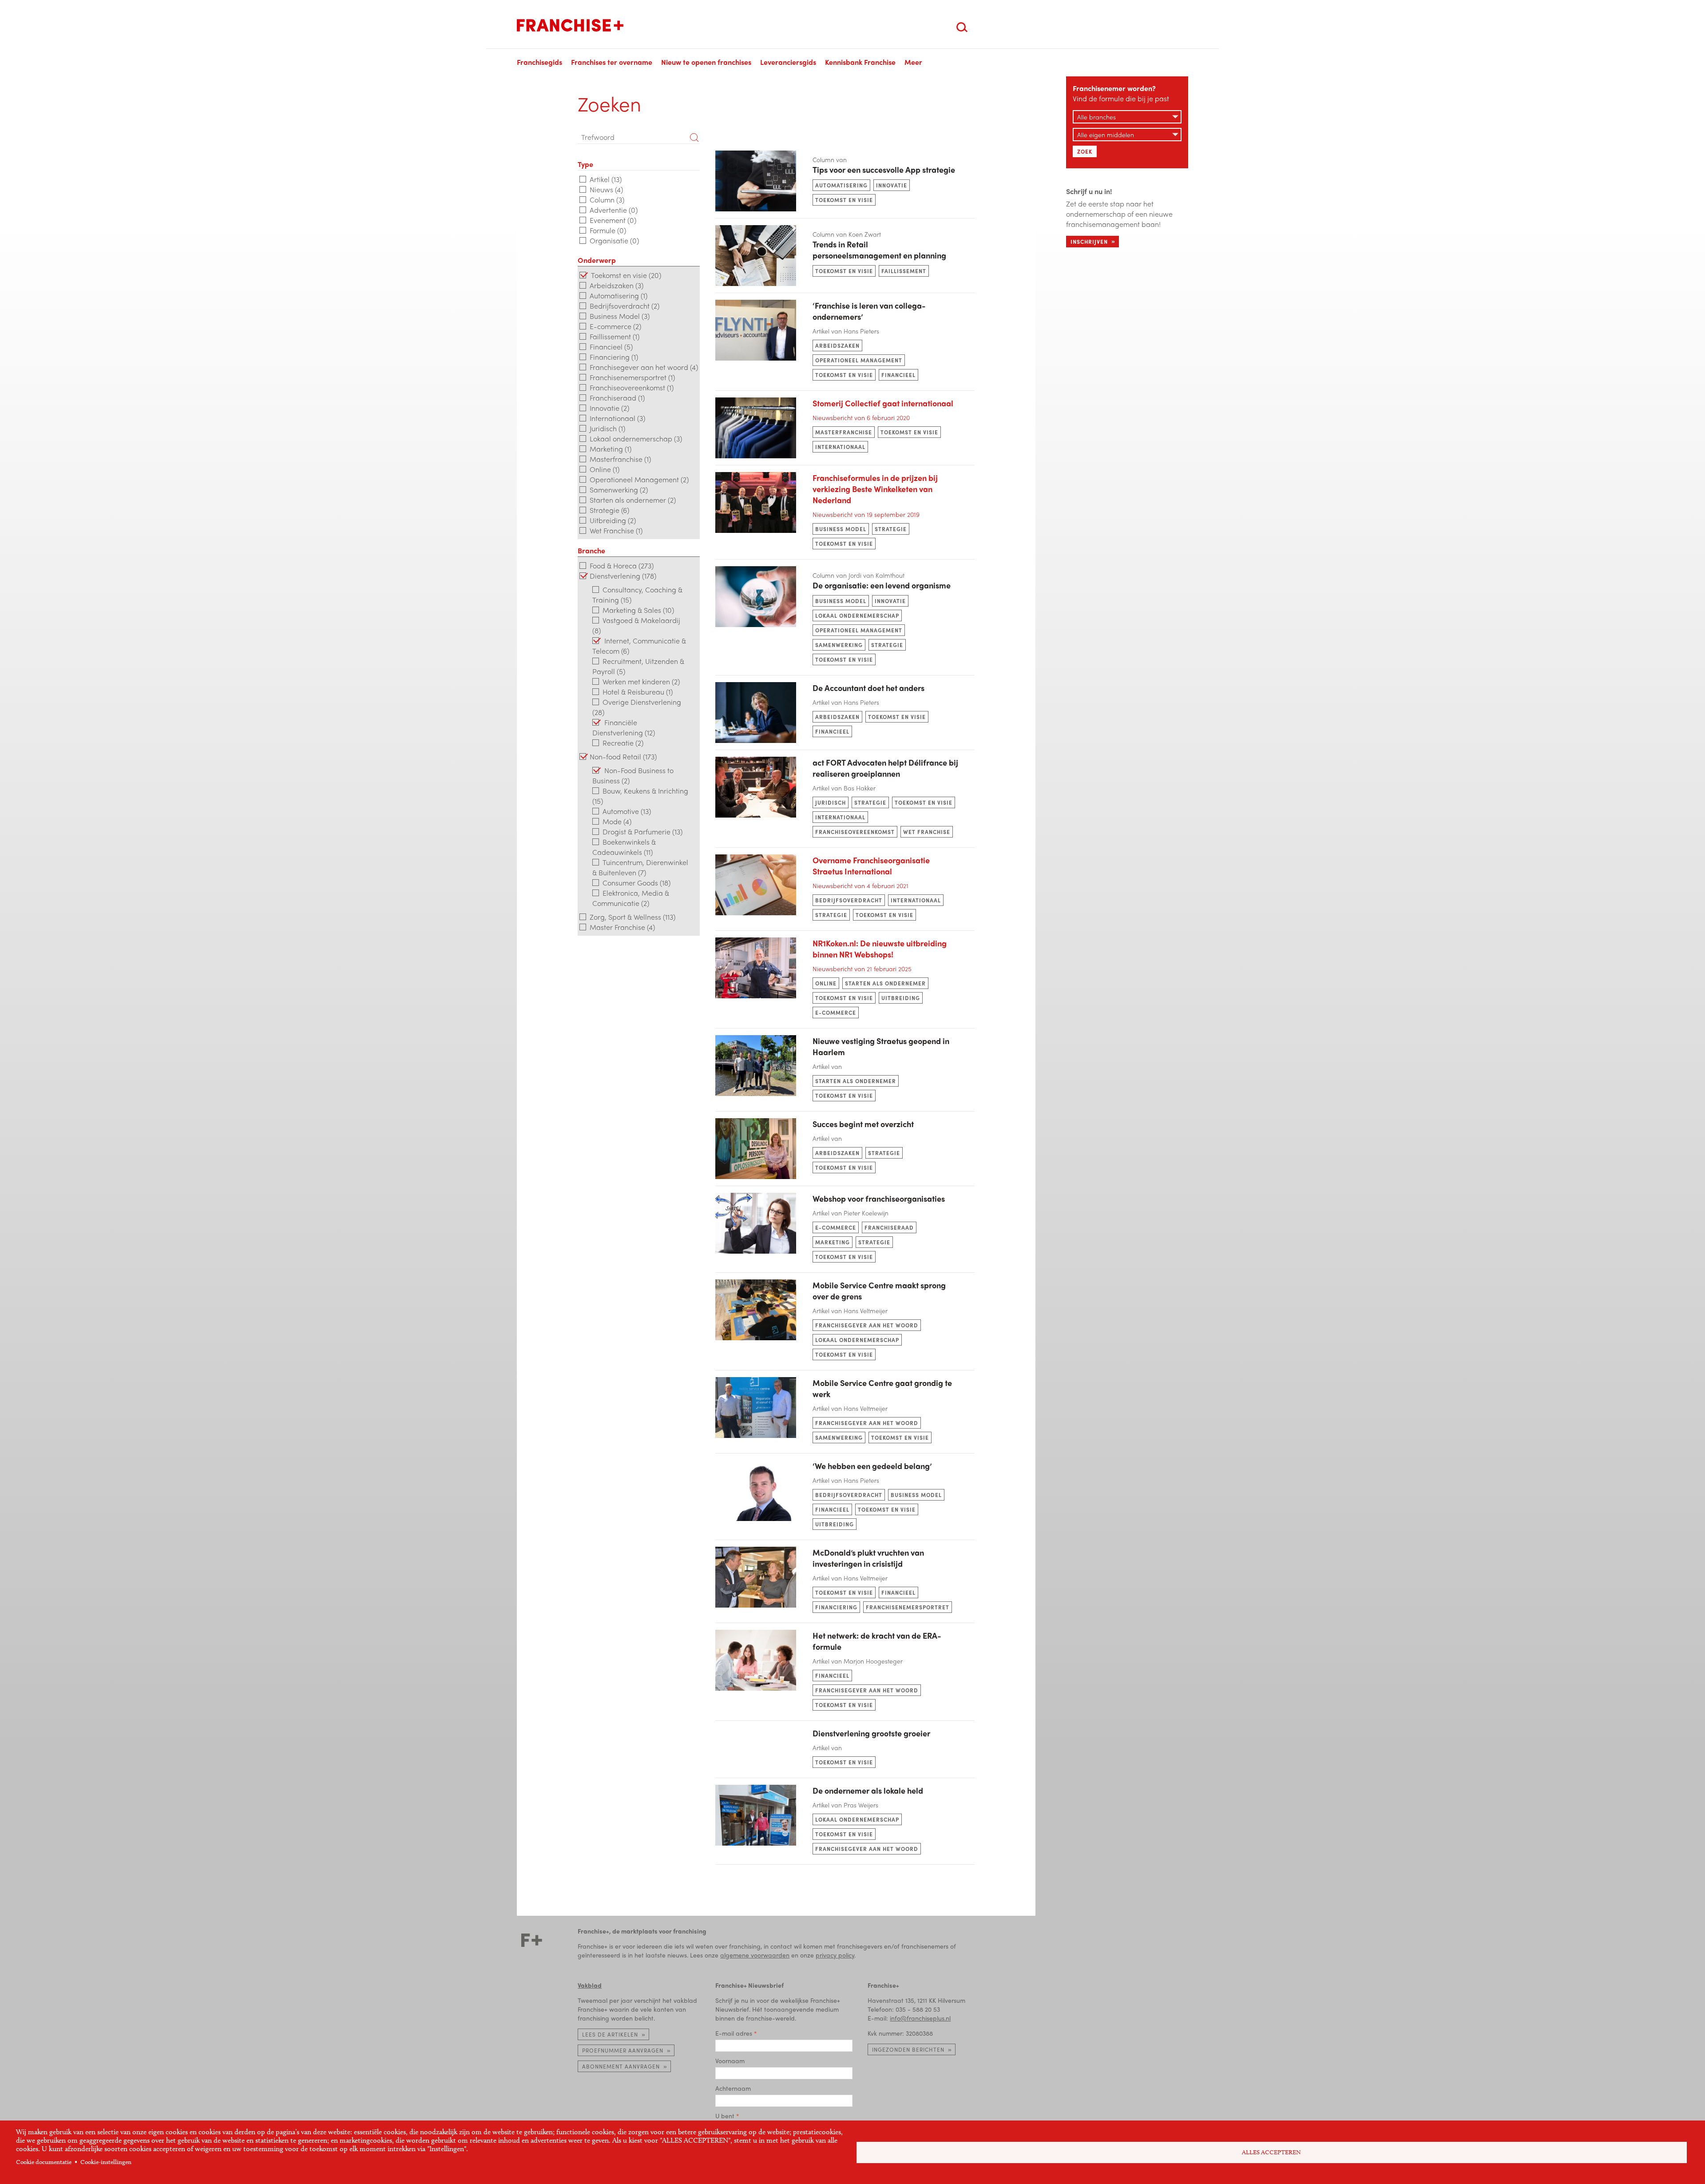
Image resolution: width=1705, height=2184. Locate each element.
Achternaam (733, 2088)
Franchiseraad (889, 1227)
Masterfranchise (844, 432)
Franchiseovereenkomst (855, 832)
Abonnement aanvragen (621, 2066)
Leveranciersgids (788, 62)
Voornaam (730, 2061)
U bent (725, 2116)
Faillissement (904, 271)
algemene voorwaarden (755, 1955)
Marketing (833, 1242)
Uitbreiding (901, 998)
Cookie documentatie (44, 2162)
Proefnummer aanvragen (623, 2050)
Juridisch (831, 802)
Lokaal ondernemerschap (857, 615)
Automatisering (841, 185)
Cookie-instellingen (106, 2162)
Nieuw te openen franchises (706, 62)
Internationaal (840, 447)
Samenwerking (839, 645)
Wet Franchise (927, 832)
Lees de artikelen (610, 2034)
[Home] (570, 25)
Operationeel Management (859, 360)
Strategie (891, 529)
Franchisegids (539, 62)
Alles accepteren (1271, 2152)
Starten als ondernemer (885, 983)
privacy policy (835, 1955)
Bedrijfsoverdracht (849, 900)
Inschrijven (1089, 242)
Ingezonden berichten (908, 2049)
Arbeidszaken (837, 345)
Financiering (836, 1607)
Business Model (841, 529)
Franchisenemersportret (908, 1607)
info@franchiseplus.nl (920, 2018)
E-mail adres (734, 2033)
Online (826, 983)
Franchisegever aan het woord (867, 1325)
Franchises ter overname (612, 62)
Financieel (898, 375)
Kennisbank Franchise (860, 62)
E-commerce (836, 1013)
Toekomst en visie (844, 200)
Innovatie (892, 185)
